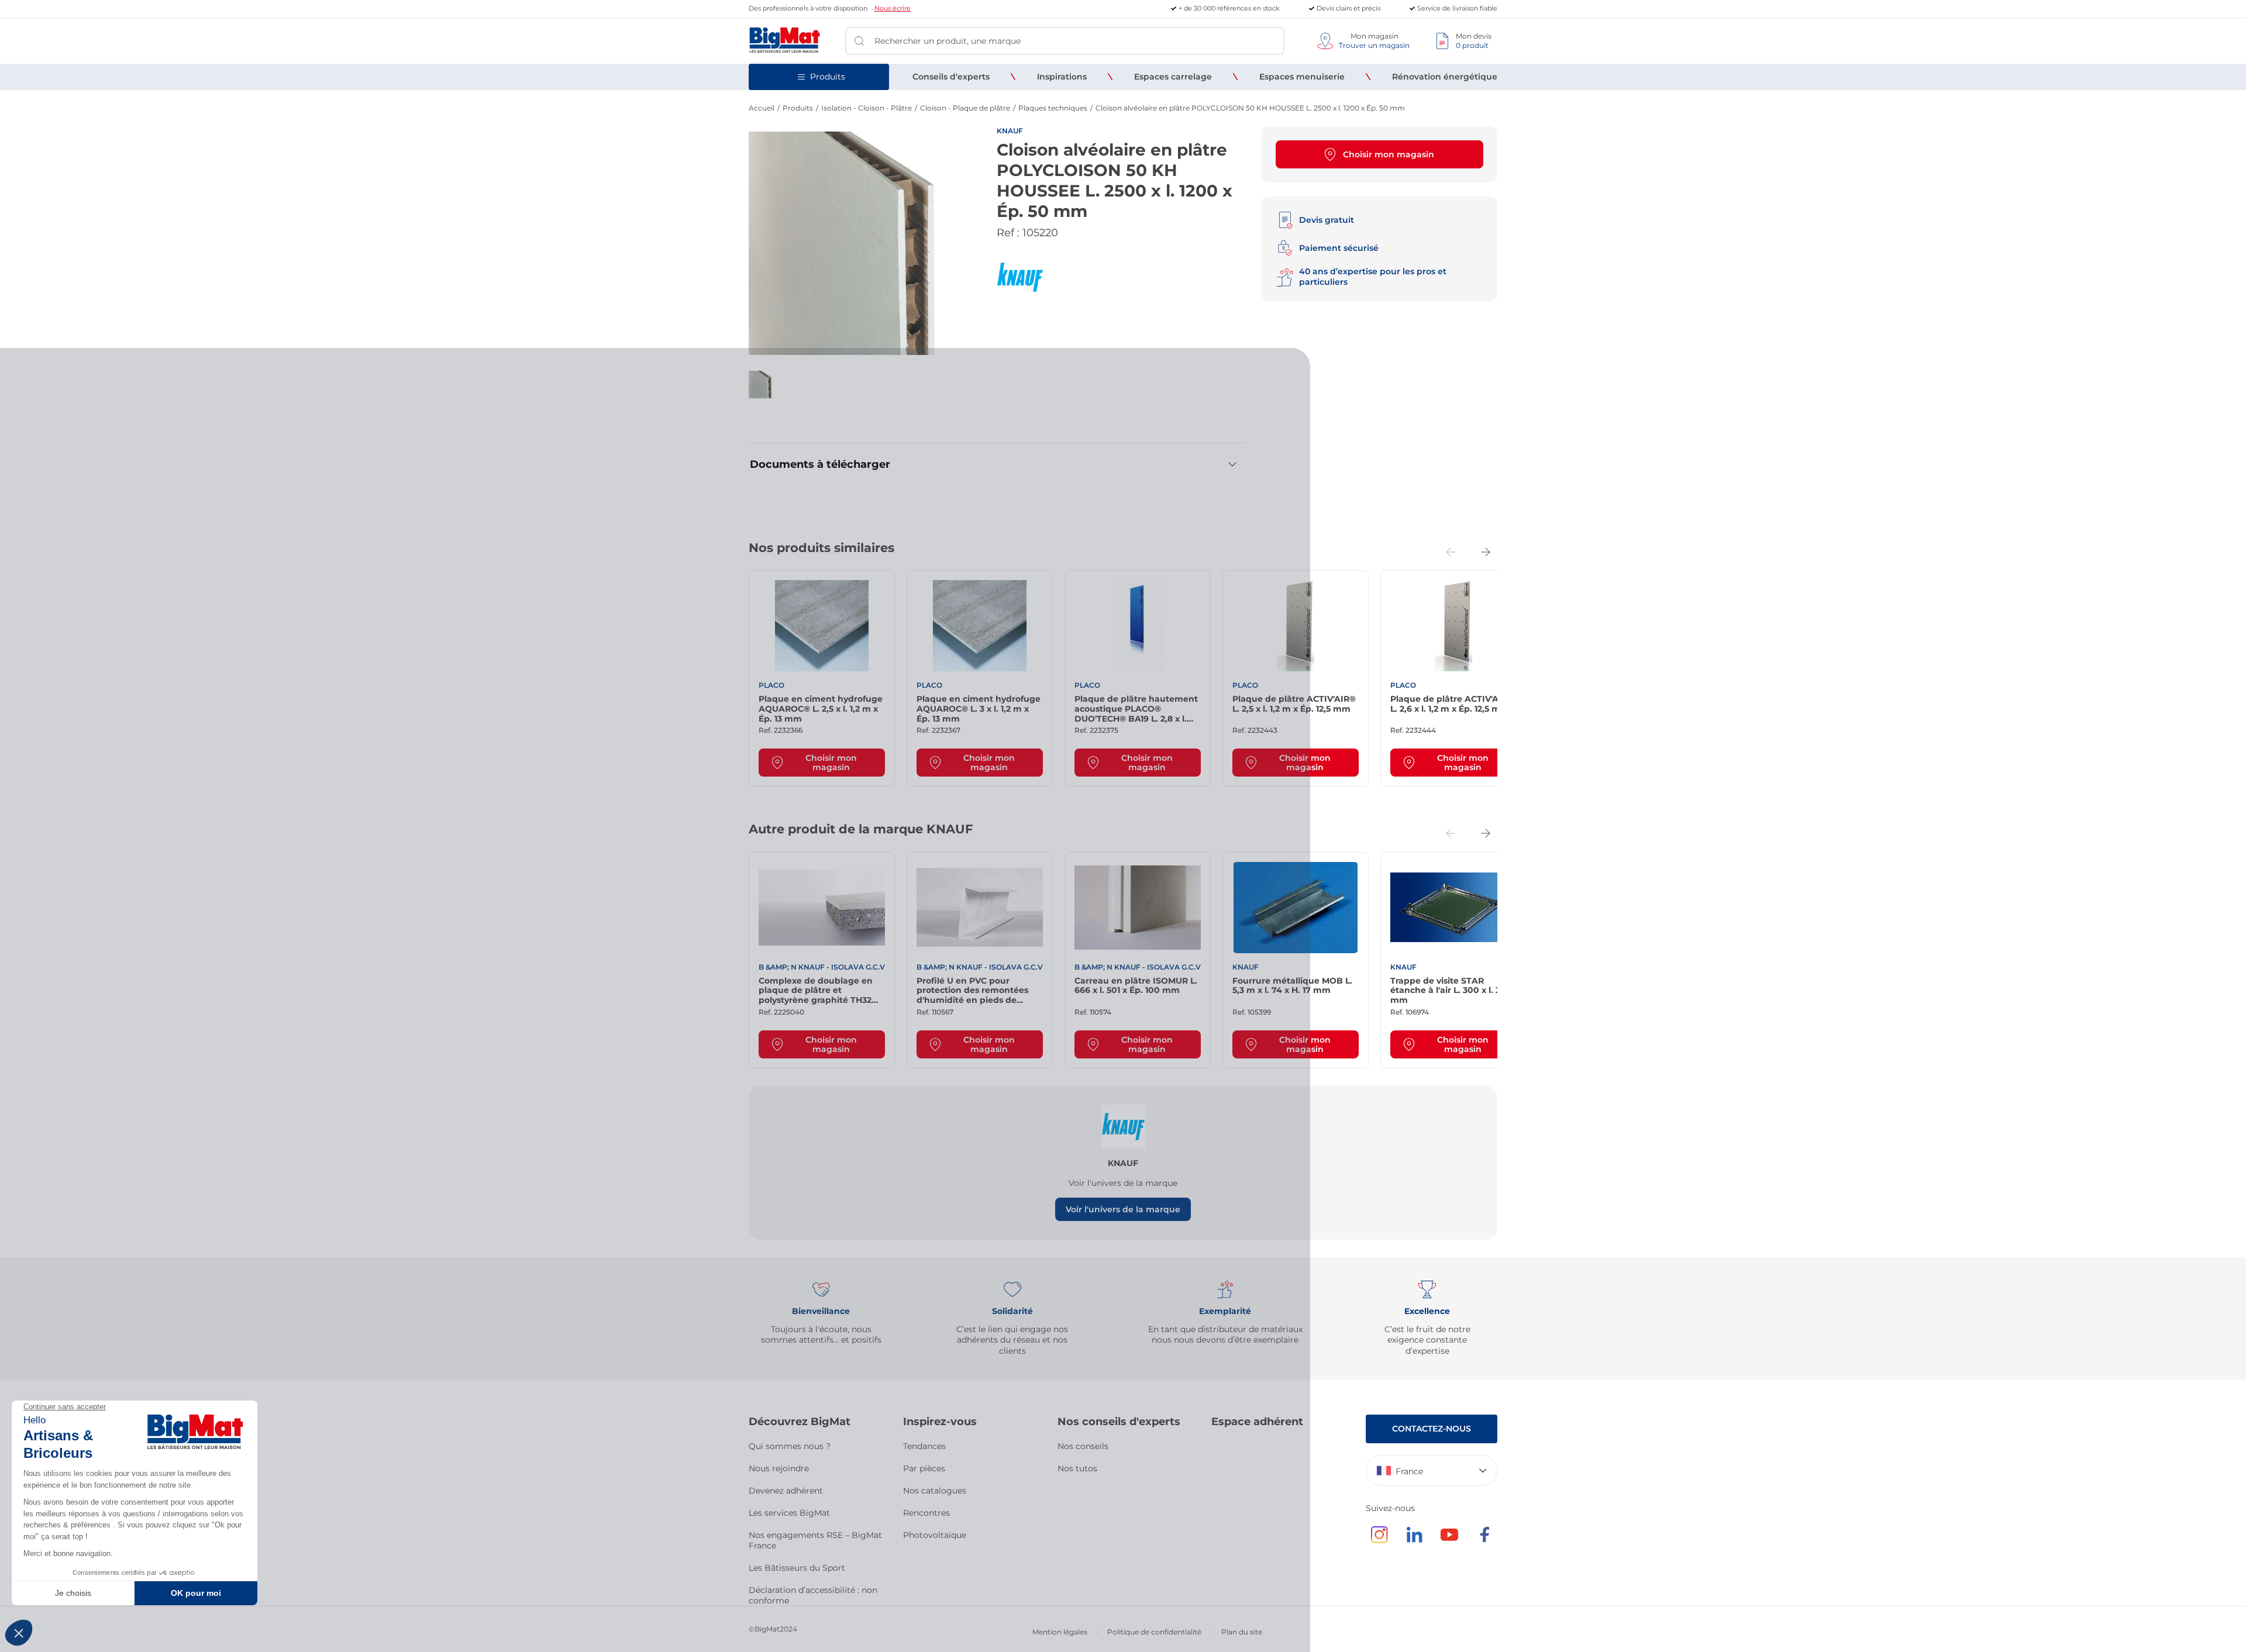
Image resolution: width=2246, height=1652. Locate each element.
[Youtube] (1449, 1540)
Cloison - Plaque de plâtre (965, 108)
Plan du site (1242, 1632)
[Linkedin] (1414, 1540)
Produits (798, 108)
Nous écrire (893, 8)
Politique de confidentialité (1154, 1632)
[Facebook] (1484, 1540)
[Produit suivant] (1486, 552)
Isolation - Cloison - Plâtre (867, 108)
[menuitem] (951, 77)
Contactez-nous (1432, 1429)
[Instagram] (1379, 1540)
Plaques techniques (1053, 108)
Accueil (762, 108)
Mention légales (1060, 1632)
